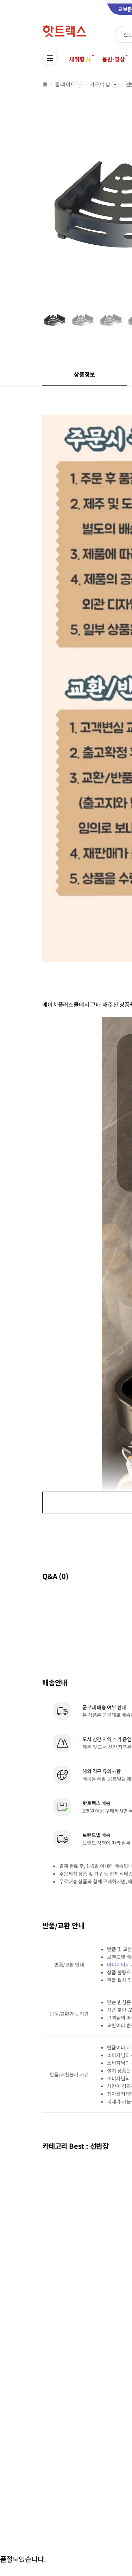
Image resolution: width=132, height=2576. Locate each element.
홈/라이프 (65, 84)
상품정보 (84, 374)
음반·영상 (113, 59)
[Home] (45, 84)
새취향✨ (80, 59)
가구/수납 (100, 84)
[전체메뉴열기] (50, 58)
